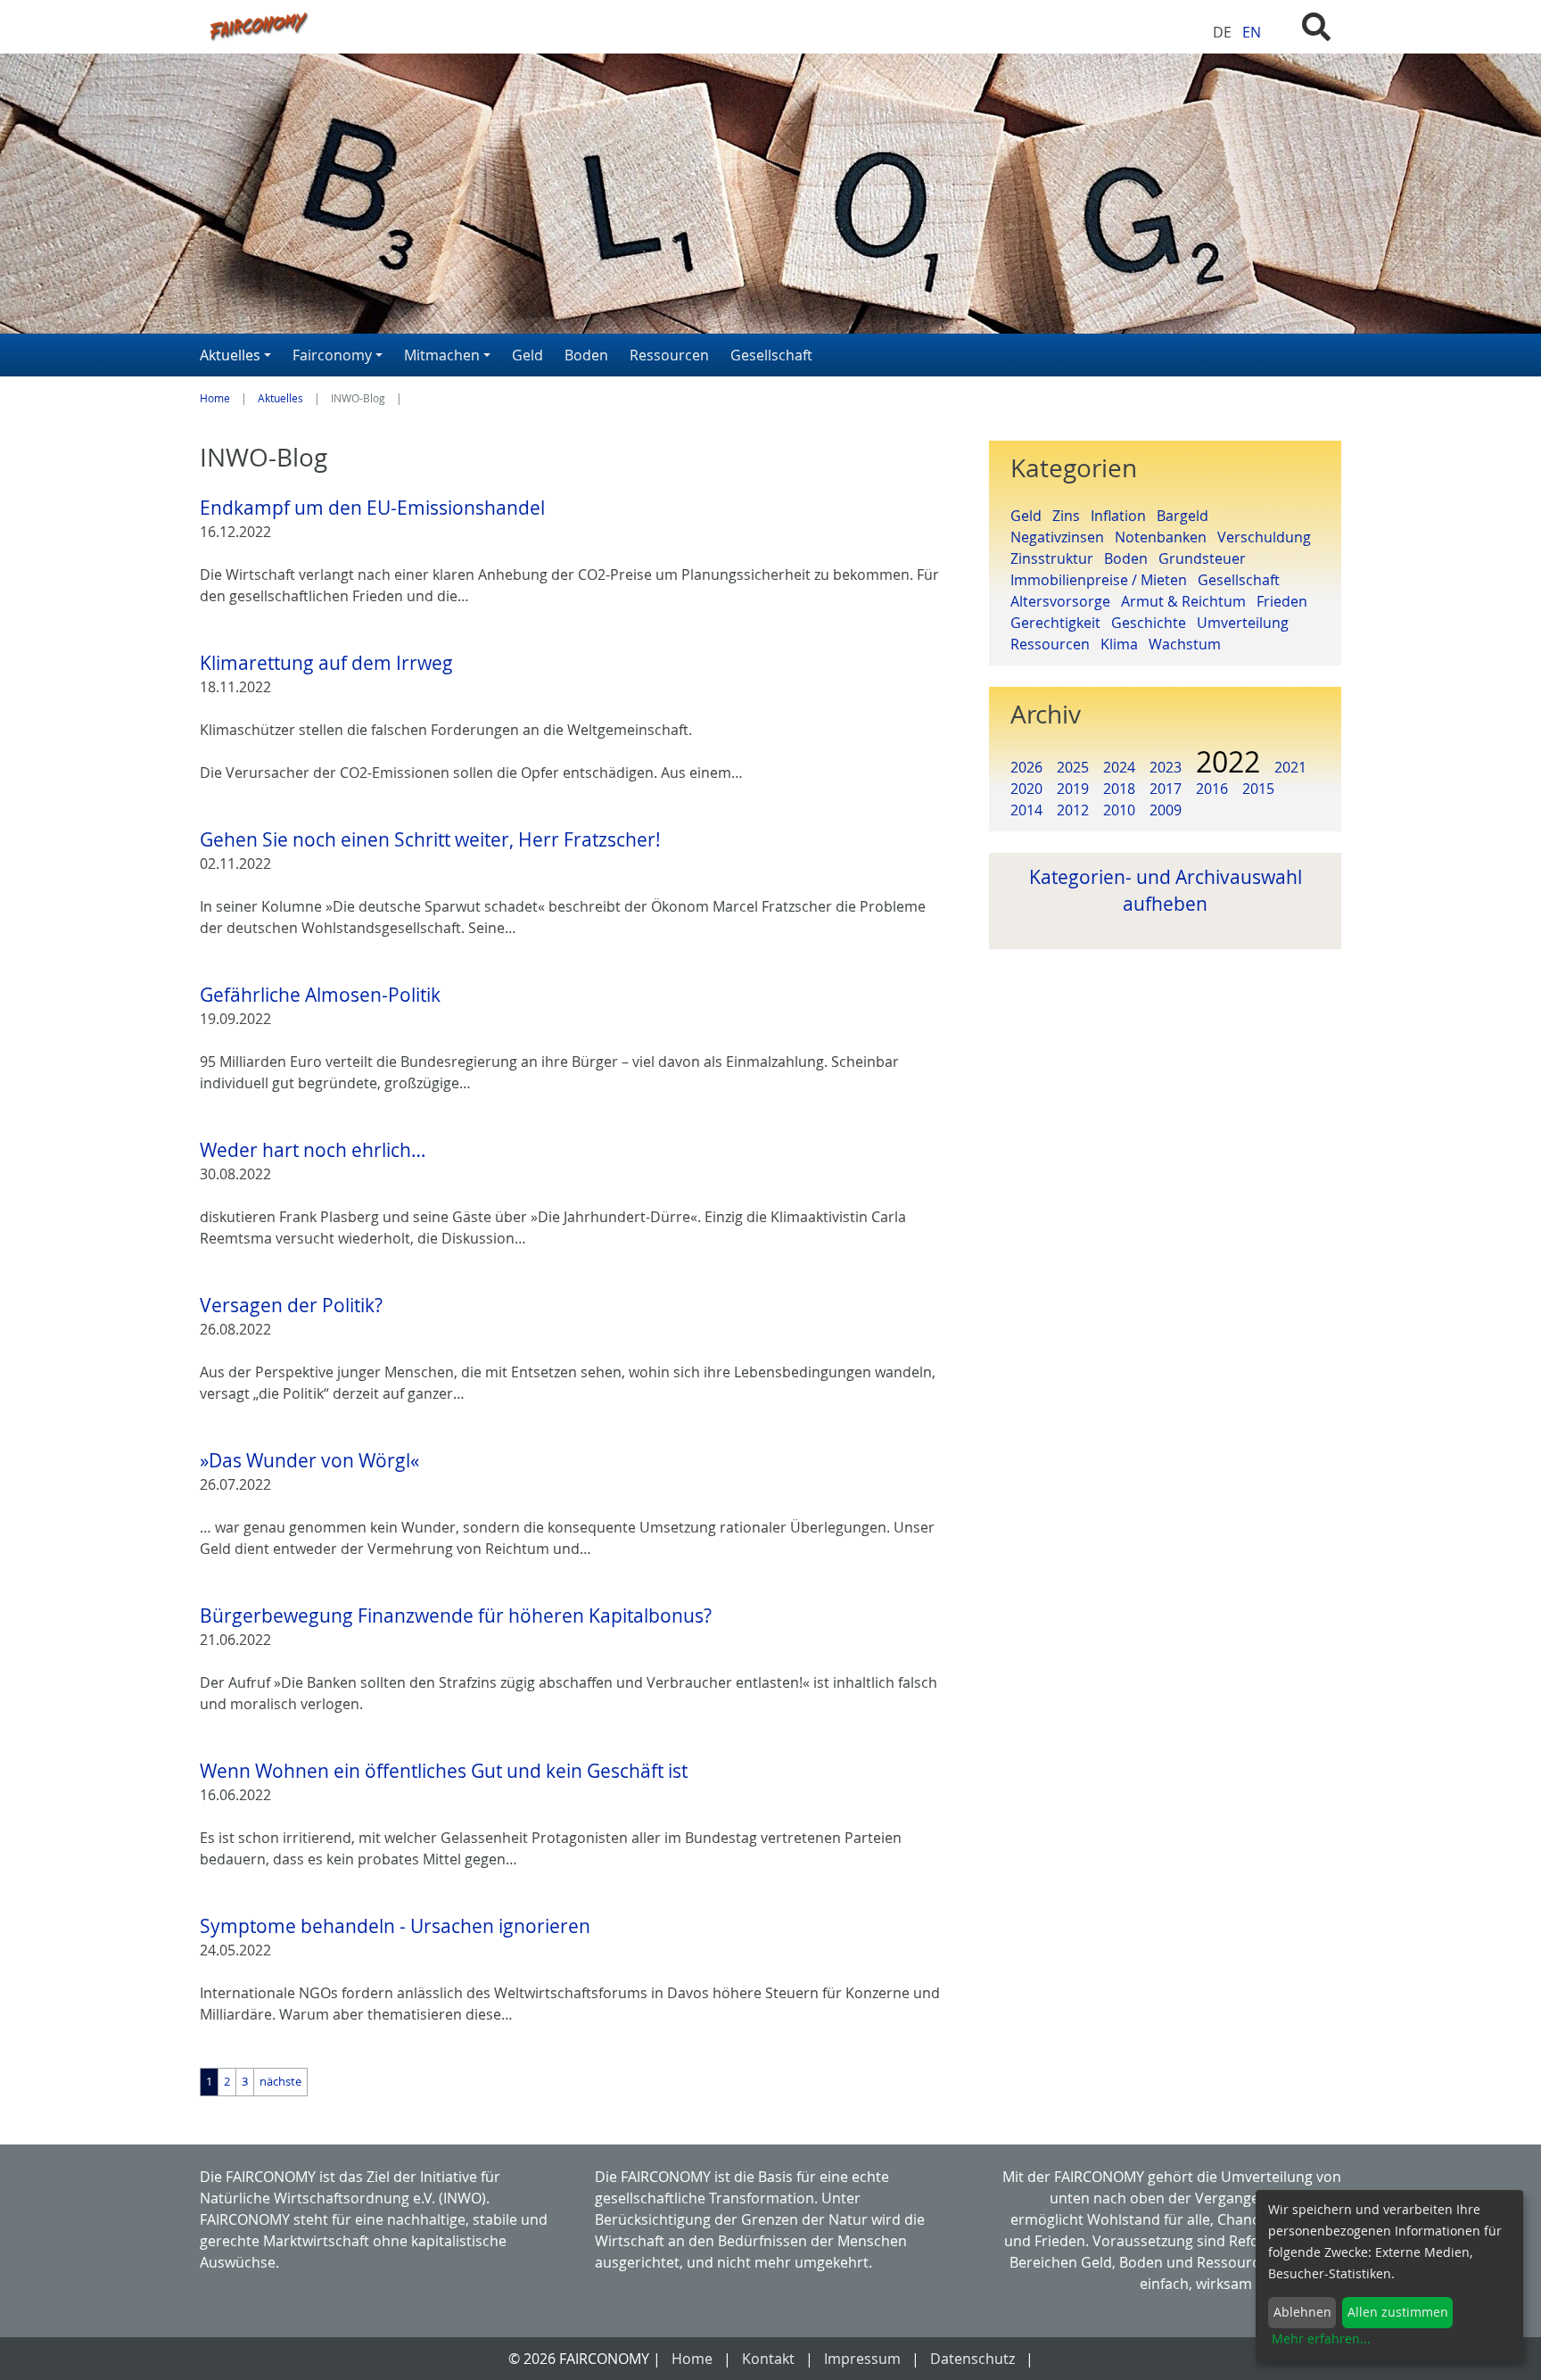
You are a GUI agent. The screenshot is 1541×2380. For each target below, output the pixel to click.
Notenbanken (1166, 537)
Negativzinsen (1063, 537)
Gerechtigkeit (1061, 623)
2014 (1026, 810)
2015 (1258, 789)
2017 (1166, 789)
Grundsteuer (1206, 558)
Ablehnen (1302, 2312)
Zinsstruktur (1057, 558)
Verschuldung (1268, 537)
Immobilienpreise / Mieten (1104, 580)
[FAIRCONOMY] (573, 25)
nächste (280, 2082)
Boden (1131, 558)
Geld (1031, 516)
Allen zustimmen (1398, 2312)
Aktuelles (280, 398)
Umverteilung (1246, 623)
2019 (1073, 789)
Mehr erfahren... (1321, 2339)
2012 (1073, 810)
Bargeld (1186, 516)
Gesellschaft (1242, 580)
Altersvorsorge (1066, 601)
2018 (1119, 789)
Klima (1125, 644)
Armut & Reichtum (1189, 601)
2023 (1166, 767)
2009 (1166, 810)
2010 (1119, 810)
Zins (1071, 516)
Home (215, 398)
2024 (1119, 767)
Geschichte (1154, 623)
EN (1252, 32)
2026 (1026, 767)
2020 (1026, 789)
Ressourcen (1055, 644)
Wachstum (1188, 644)
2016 (1212, 789)
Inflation (1124, 516)
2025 (1073, 767)
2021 (1290, 767)
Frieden (1286, 601)
